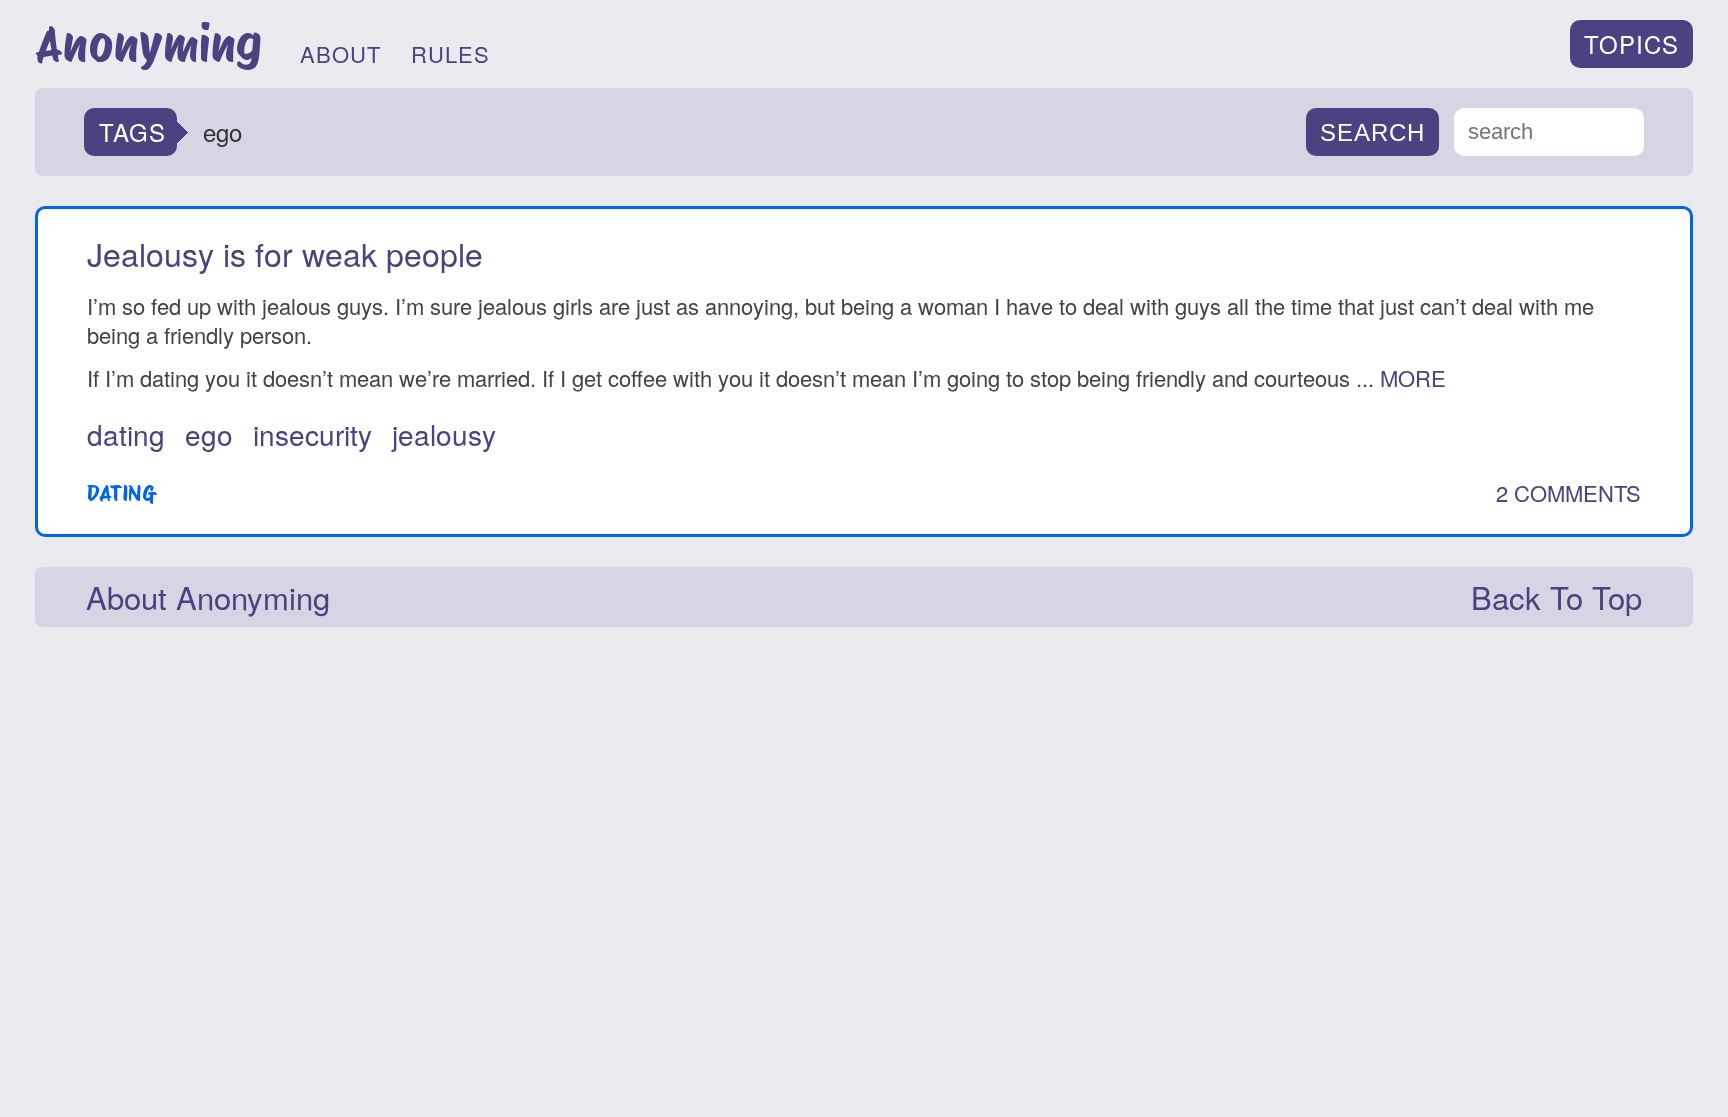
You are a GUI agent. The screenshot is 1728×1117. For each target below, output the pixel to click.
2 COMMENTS (1568, 493)
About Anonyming (208, 596)
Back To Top (1556, 596)
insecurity (312, 434)
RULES (450, 53)
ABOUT (340, 53)
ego (209, 434)
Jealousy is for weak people (285, 253)
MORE (1413, 377)
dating (126, 434)
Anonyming (148, 44)
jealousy (444, 434)
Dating (120, 493)
